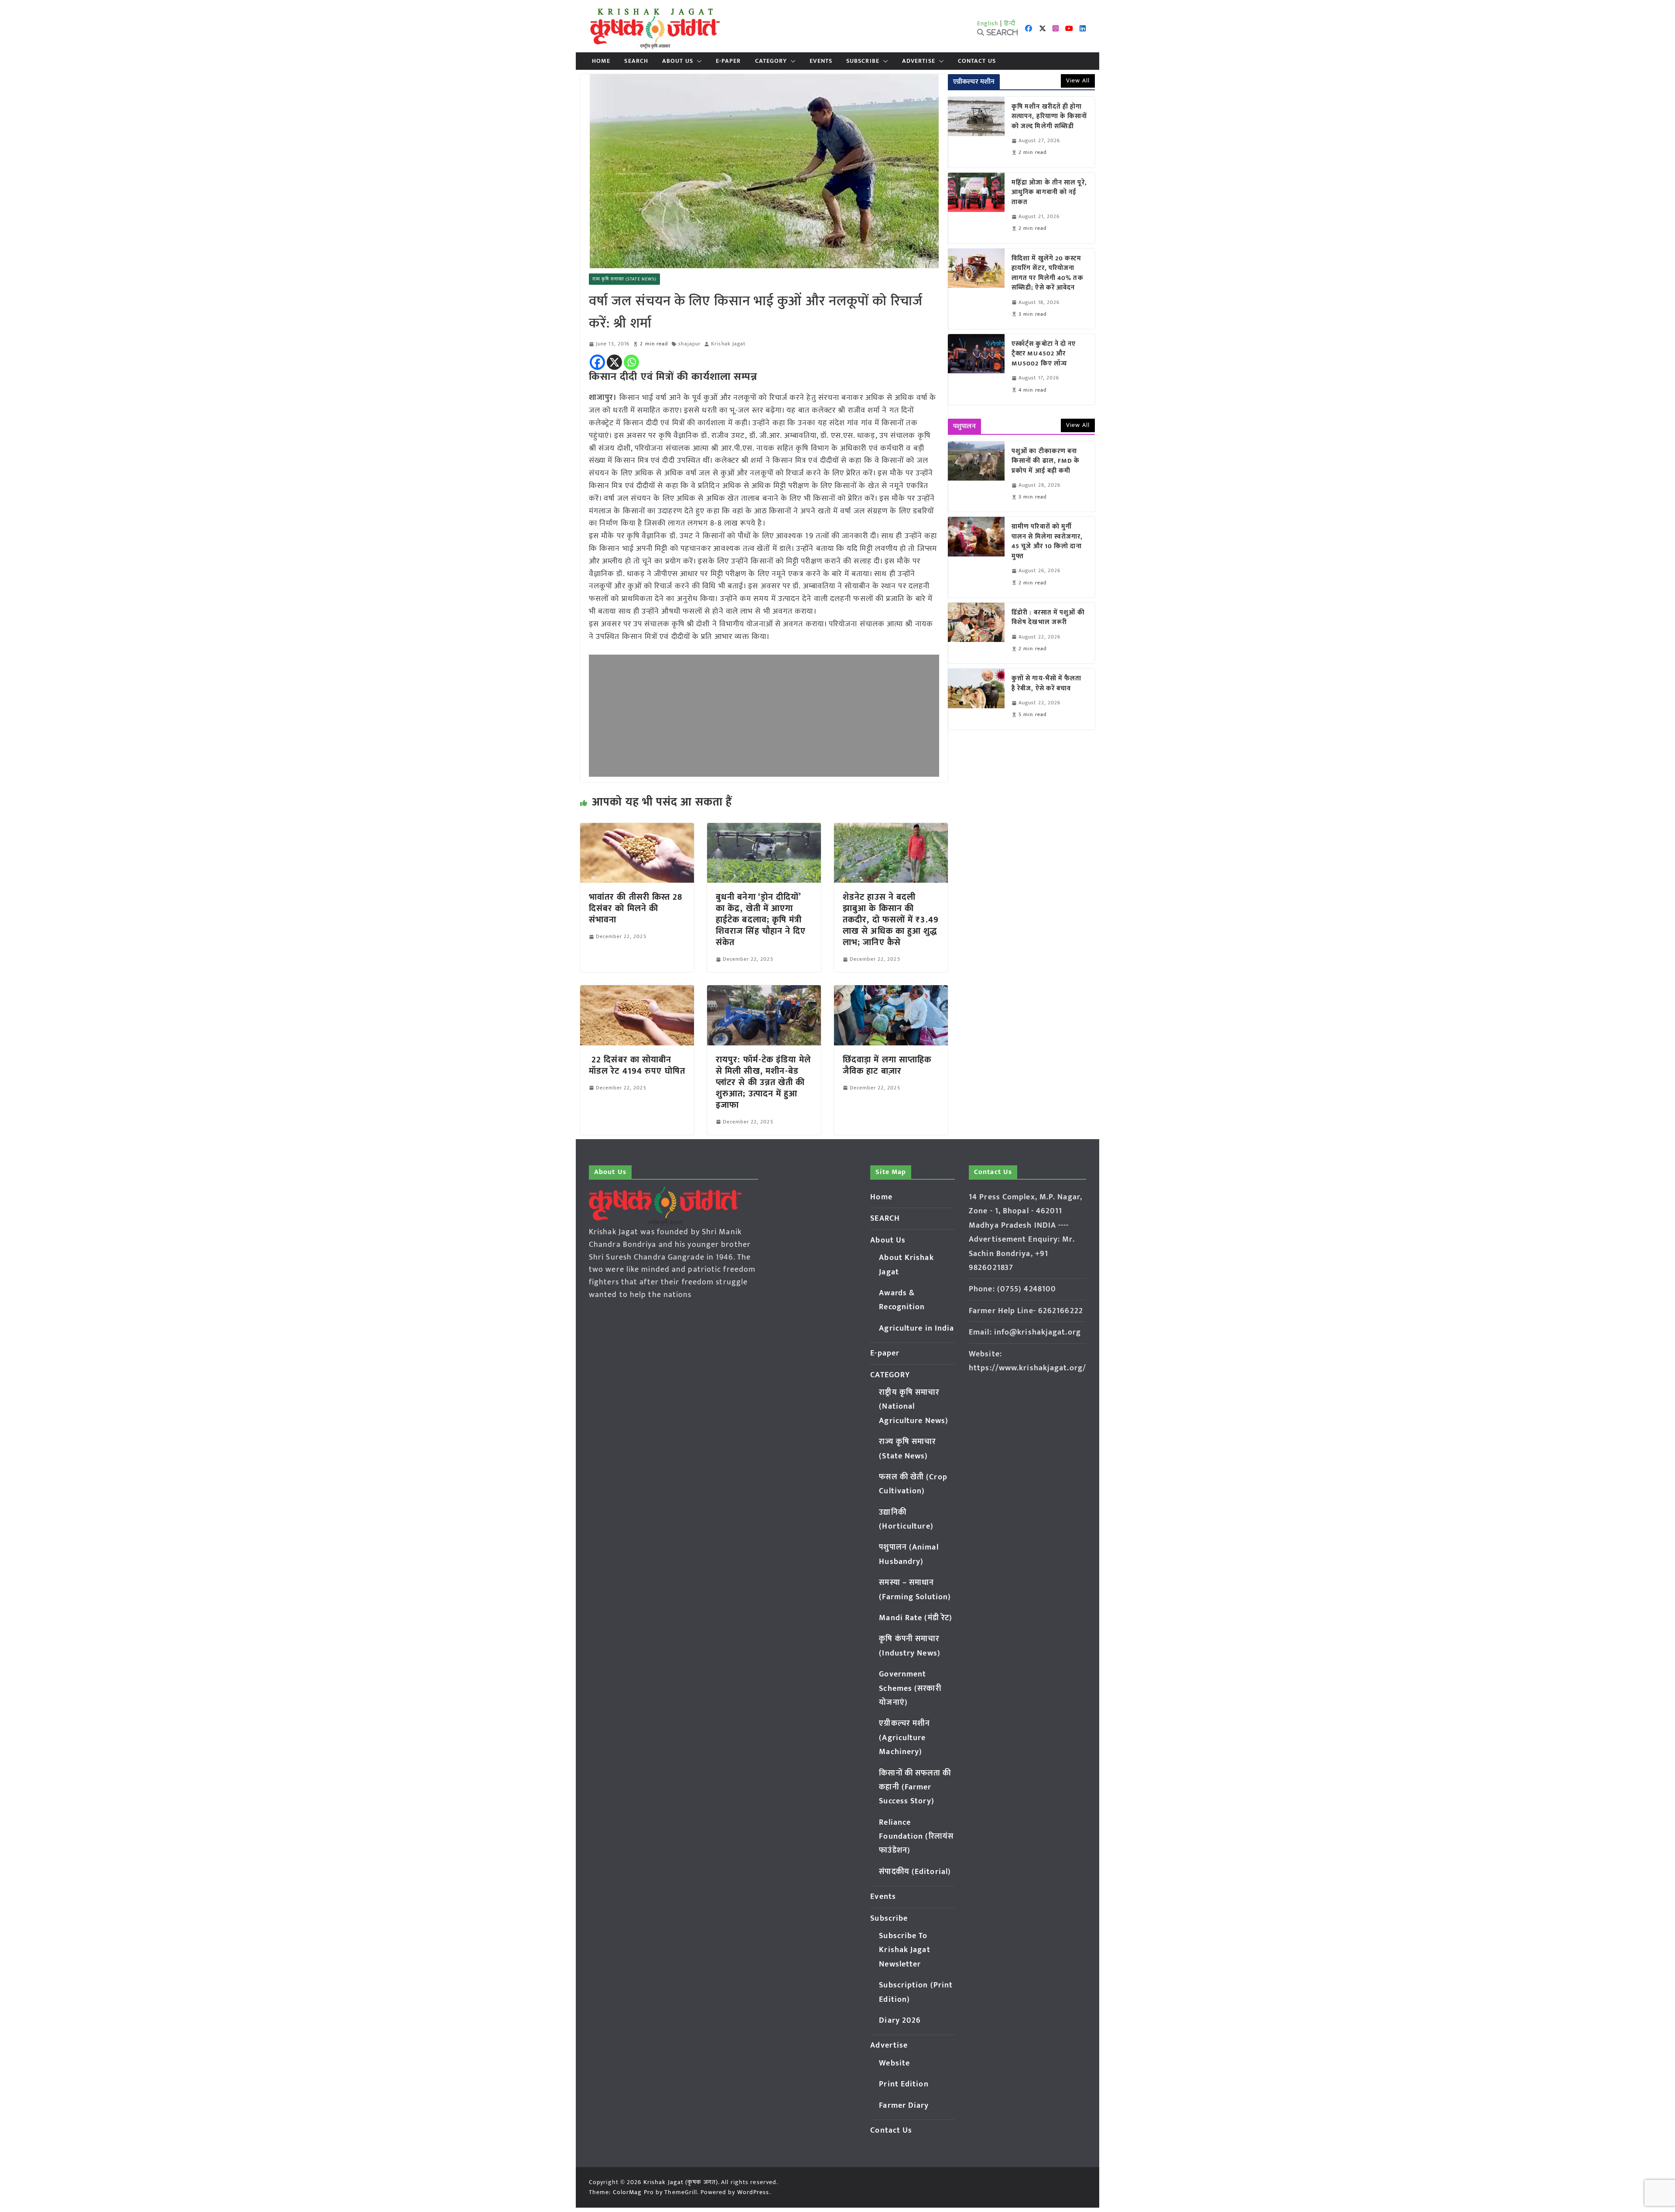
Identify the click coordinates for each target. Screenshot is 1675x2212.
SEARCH (636, 61)
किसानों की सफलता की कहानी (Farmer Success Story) (915, 1787)
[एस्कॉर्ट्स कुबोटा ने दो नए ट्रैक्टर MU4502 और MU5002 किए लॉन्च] (976, 369)
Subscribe (863, 61)
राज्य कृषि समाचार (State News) (624, 279)
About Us (678, 61)
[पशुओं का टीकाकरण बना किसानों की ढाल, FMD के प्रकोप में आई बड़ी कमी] (976, 477)
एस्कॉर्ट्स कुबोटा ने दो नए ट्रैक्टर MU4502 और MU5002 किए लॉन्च (1044, 354)
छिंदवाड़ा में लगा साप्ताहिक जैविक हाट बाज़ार (887, 1065)
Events (821, 61)
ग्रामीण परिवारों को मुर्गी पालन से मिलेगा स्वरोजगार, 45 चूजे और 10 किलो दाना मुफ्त (1047, 542)
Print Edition (904, 2084)
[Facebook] (597, 362)
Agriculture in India (916, 1328)
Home (601, 61)
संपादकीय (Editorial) (915, 1872)
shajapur (689, 344)
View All (1078, 80)
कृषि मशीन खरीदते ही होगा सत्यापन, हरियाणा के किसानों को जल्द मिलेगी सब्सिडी (1049, 117)
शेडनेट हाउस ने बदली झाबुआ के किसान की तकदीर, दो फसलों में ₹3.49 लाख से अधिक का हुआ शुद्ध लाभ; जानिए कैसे (891, 920)
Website (894, 2063)
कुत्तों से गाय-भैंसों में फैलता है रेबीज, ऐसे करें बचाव (1047, 684)
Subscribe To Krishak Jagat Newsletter (904, 1950)
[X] (614, 362)
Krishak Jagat (728, 344)
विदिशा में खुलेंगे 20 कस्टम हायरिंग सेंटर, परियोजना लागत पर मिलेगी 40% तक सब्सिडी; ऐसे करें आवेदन (1048, 273)
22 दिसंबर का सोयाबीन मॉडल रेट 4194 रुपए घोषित (637, 1065)
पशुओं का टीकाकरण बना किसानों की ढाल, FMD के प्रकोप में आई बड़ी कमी (1046, 461)
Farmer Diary (904, 2106)
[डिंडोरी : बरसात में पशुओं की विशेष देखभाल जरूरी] (976, 633)
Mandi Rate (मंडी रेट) (916, 1618)
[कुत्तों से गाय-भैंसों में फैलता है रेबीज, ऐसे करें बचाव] (976, 699)
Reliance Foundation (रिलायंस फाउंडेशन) (916, 1837)
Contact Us (977, 61)
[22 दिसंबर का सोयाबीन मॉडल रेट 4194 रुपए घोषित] (637, 991)
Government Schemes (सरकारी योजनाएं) (910, 1688)
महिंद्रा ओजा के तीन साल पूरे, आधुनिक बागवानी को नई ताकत (1049, 193)
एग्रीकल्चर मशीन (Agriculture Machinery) (904, 1738)
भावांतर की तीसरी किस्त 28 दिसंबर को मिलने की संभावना (636, 908)
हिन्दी (1010, 23)
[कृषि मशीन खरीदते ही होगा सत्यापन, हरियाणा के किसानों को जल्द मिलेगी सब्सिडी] (976, 132)
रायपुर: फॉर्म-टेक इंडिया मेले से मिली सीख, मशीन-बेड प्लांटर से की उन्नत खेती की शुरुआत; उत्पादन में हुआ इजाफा (763, 1082)
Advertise (919, 61)
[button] (697, 61)
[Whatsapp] (631, 362)
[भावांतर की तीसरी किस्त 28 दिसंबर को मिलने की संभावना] (637, 829)
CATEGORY (771, 61)
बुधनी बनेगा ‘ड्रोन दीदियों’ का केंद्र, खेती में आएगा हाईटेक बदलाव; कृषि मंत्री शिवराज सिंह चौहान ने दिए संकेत (761, 920)
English (988, 23)
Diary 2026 (900, 2021)
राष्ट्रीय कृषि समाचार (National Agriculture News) (914, 1407)
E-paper (728, 61)
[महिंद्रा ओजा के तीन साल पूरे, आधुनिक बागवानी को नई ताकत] (976, 208)
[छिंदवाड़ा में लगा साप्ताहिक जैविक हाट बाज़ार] (891, 991)
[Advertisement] (764, 716)
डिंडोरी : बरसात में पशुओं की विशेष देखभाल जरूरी (1048, 618)
